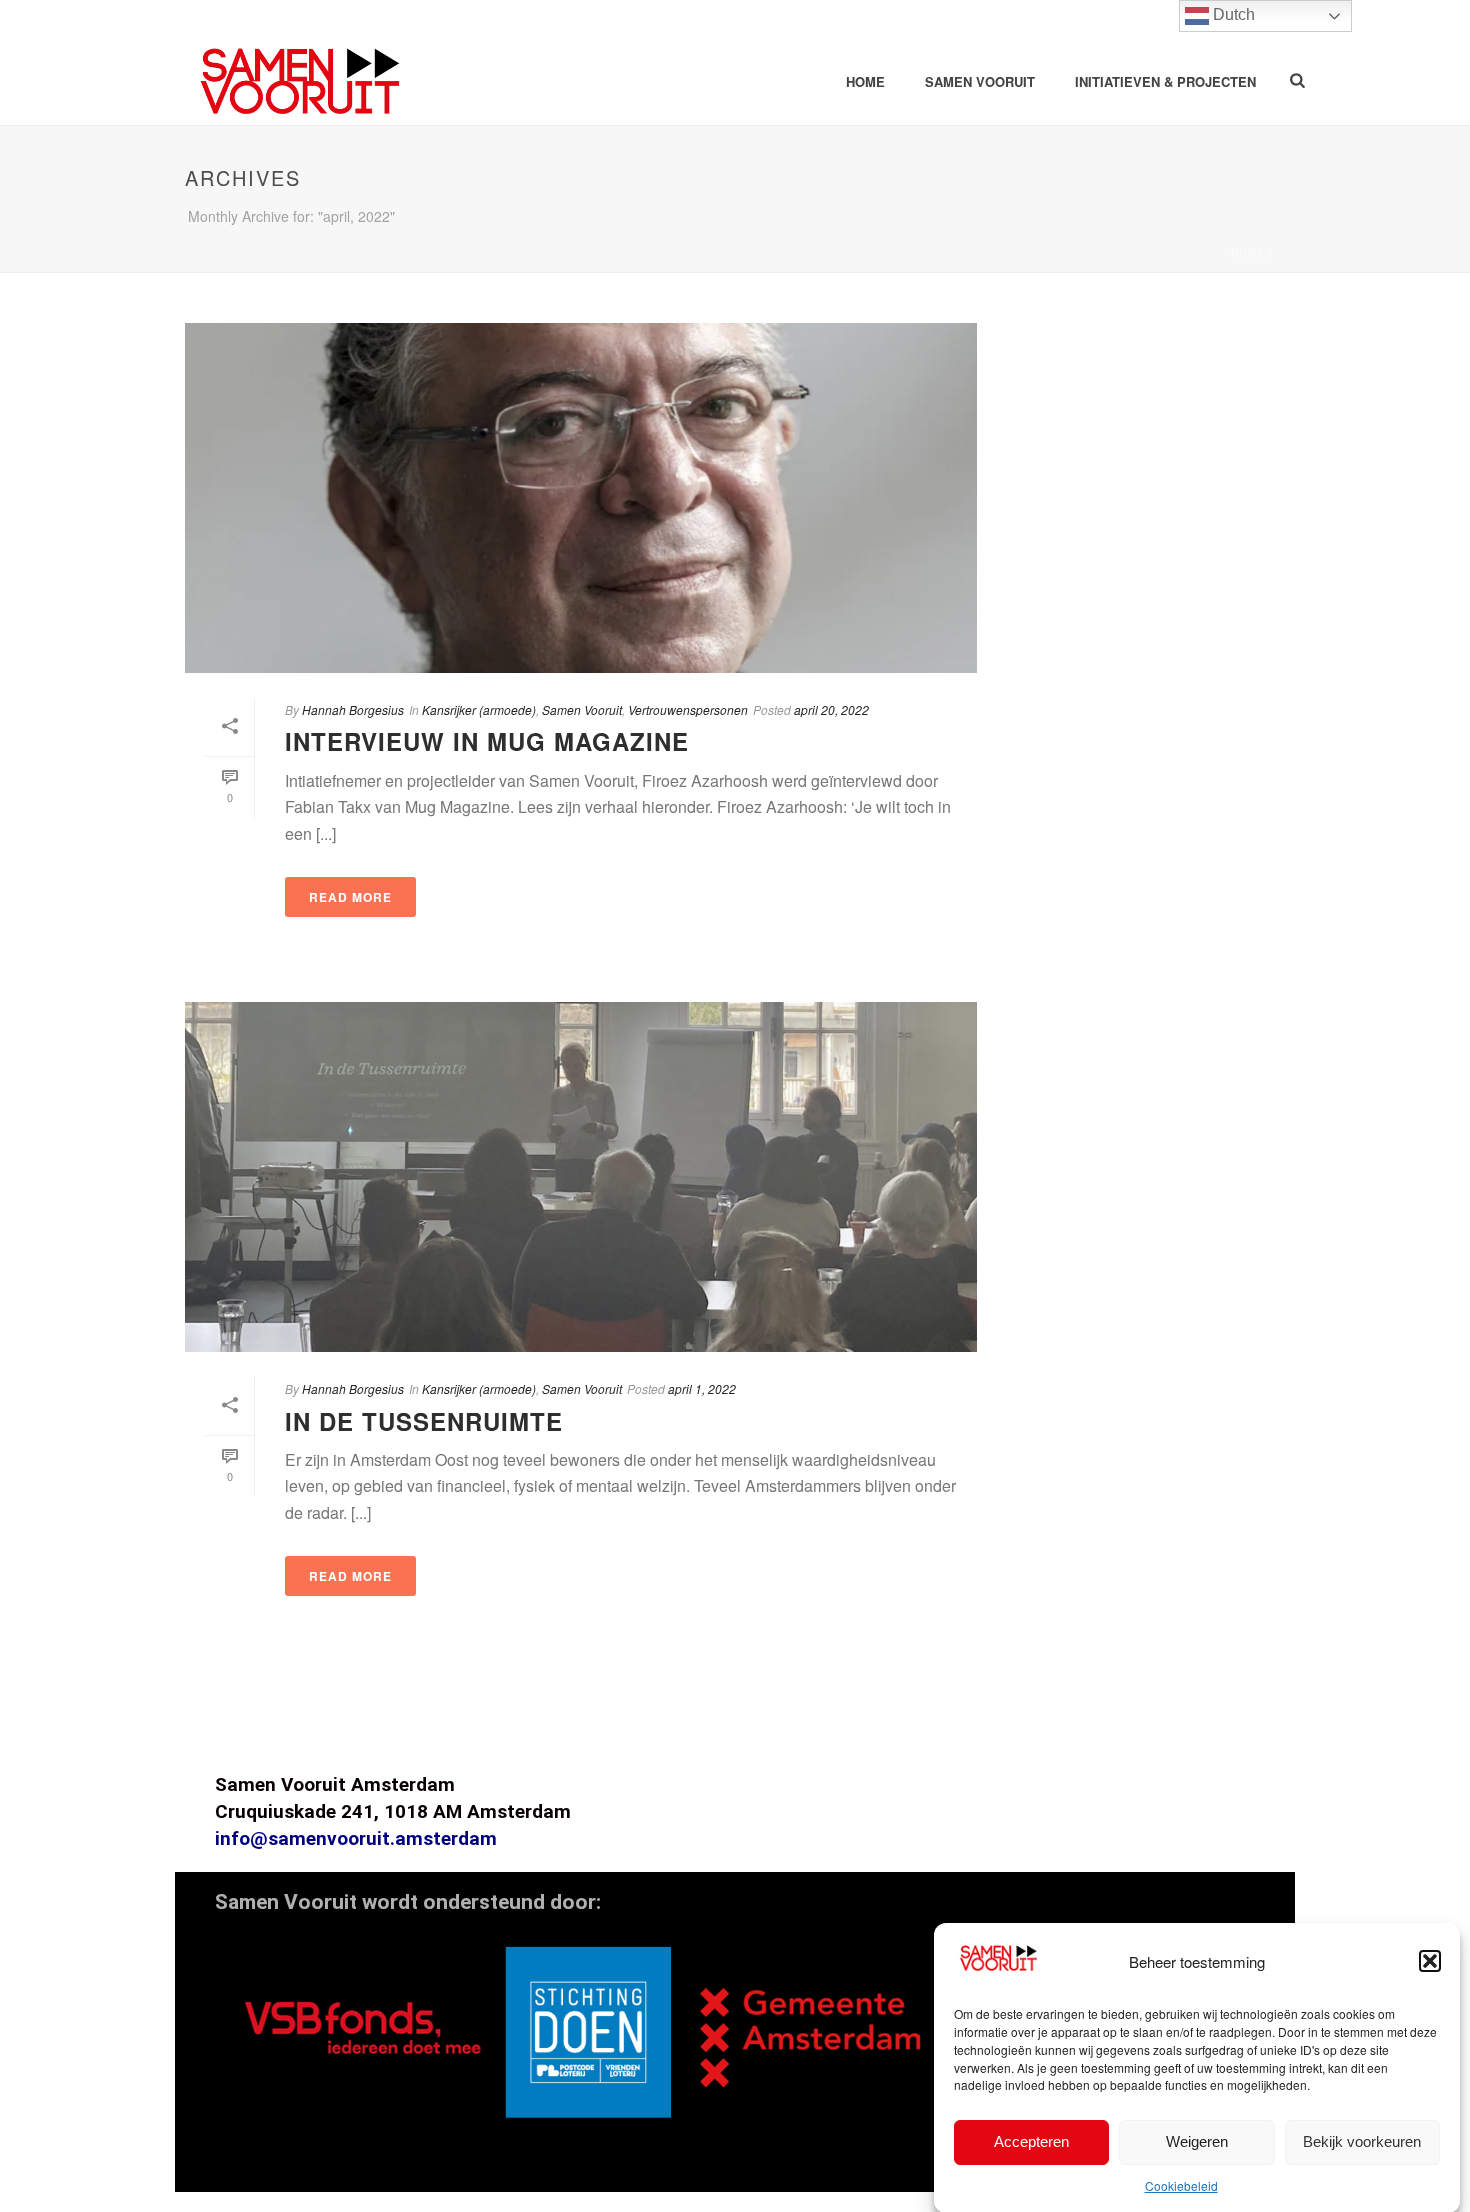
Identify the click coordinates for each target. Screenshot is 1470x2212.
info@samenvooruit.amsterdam (356, 1838)
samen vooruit (980, 81)
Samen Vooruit (582, 709)
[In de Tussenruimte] (581, 1177)
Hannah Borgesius (353, 709)
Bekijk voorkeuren (1362, 2140)
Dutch (1232, 14)
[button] (1430, 1961)
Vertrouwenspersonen (688, 709)
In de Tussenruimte (424, 1421)
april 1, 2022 (702, 1388)
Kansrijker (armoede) (479, 709)
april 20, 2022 (831, 709)
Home (865, 81)
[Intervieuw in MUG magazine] (581, 498)
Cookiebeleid (1181, 2185)
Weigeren (1197, 2140)
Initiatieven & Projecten (1165, 81)
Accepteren (1031, 2140)
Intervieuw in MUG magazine (487, 741)
